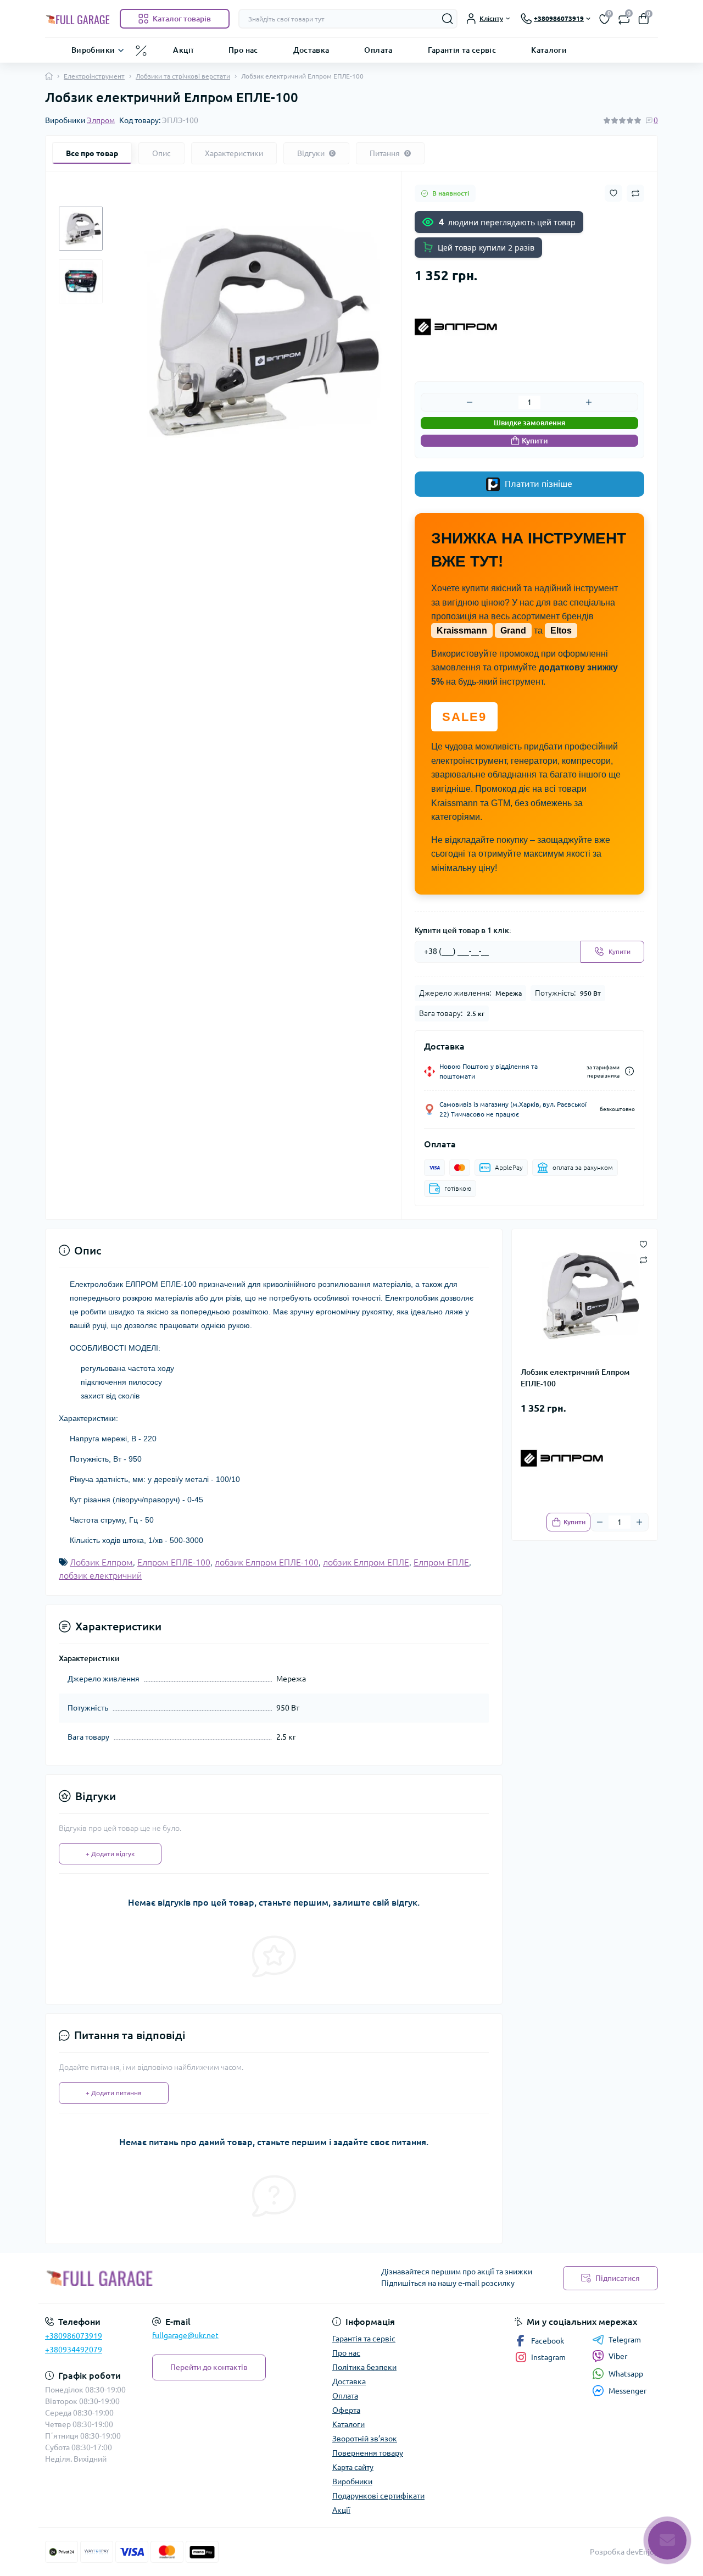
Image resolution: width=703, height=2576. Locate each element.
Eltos (561, 631)
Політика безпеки (364, 2367)
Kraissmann (462, 631)
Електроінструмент (94, 76)
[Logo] (78, 19)
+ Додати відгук (110, 1854)
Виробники (93, 49)
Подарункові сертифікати (378, 2496)
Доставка (311, 49)
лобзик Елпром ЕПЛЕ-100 (267, 1562)
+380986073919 (74, 2336)
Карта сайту (353, 2467)
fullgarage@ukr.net (185, 2335)
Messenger (627, 2391)
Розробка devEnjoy (624, 2552)
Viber (618, 2356)
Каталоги (549, 49)
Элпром (101, 120)
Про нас (243, 49)
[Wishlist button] (613, 193)
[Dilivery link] (629, 1071)
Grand (513, 631)
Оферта (346, 2410)
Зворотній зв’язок (365, 2439)
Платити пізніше (537, 484)
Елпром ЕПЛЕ (441, 1562)
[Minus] (470, 402)
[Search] (448, 19)
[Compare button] (635, 193)
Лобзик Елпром (101, 1562)
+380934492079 (74, 2350)
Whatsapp (626, 2374)
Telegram (625, 2340)
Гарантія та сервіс (462, 49)
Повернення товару (368, 2453)
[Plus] (589, 402)
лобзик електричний (100, 1575)
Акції (183, 49)
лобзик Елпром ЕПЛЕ (366, 1562)
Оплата (378, 49)
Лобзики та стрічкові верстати (183, 76)
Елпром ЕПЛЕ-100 (174, 1562)
